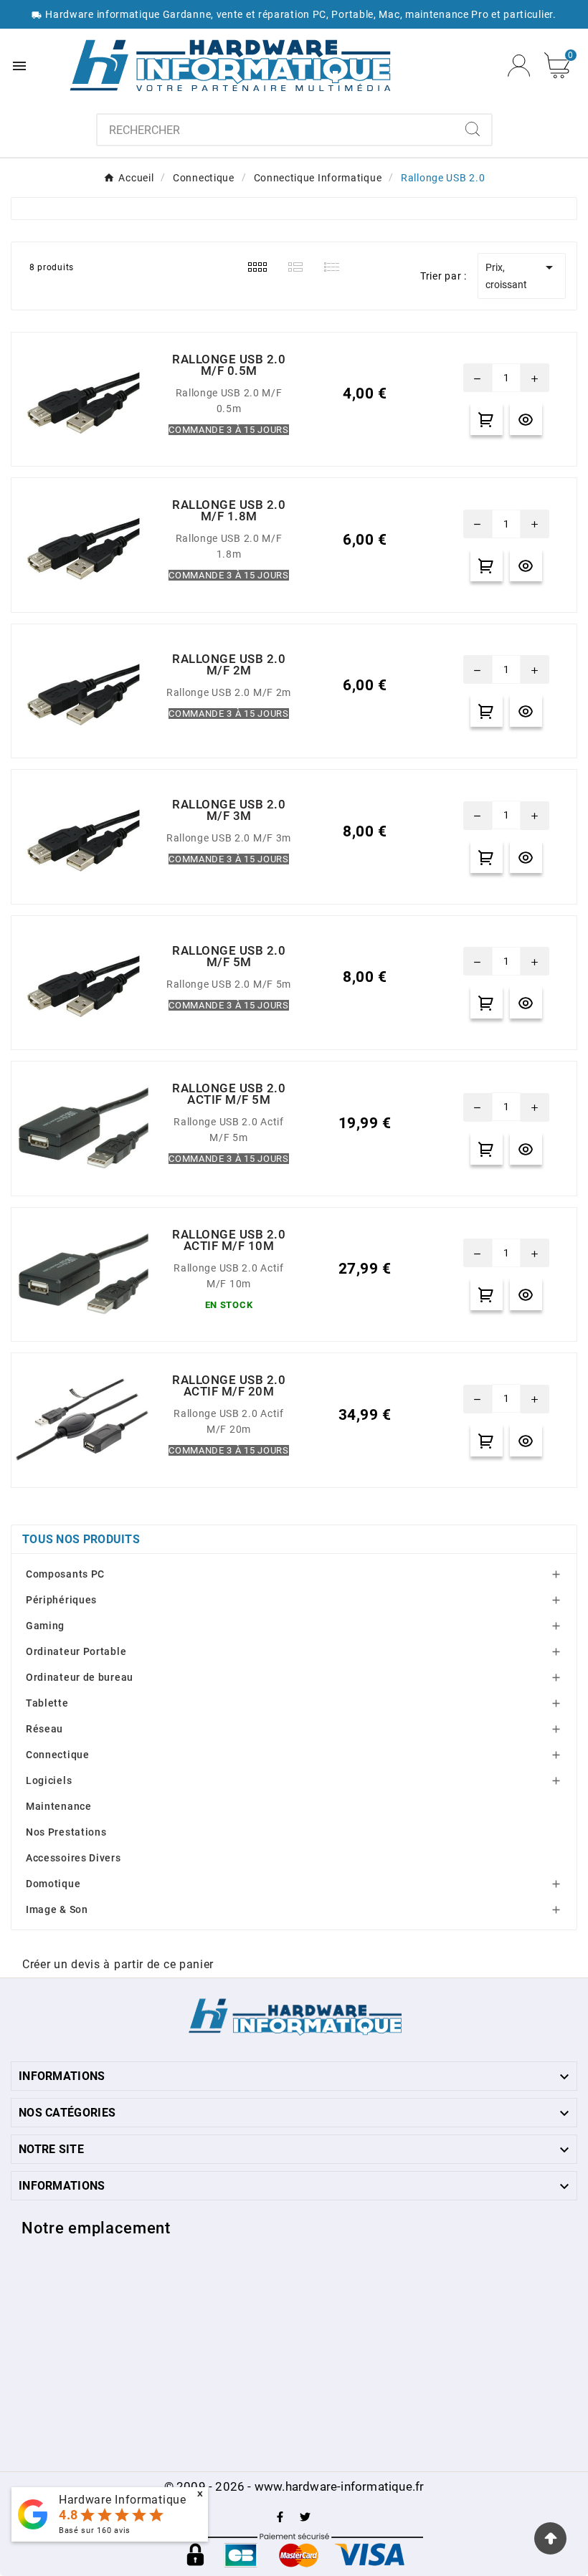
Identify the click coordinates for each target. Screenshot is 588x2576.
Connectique (58, 1755)
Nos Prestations (66, 1832)
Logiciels (49, 1780)
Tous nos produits (81, 1539)
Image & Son (57, 1909)
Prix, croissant (522, 275)
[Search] (473, 129)
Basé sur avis (95, 2530)
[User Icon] (519, 66)
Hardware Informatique (123, 2500)
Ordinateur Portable (76, 1651)
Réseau (44, 1729)
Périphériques (61, 1600)
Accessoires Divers (73, 1858)
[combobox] (276, 130)
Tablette (47, 1703)
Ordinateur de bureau (80, 1677)
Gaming (45, 1626)
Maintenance (59, 1806)
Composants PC (65, 1574)
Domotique (53, 1884)
